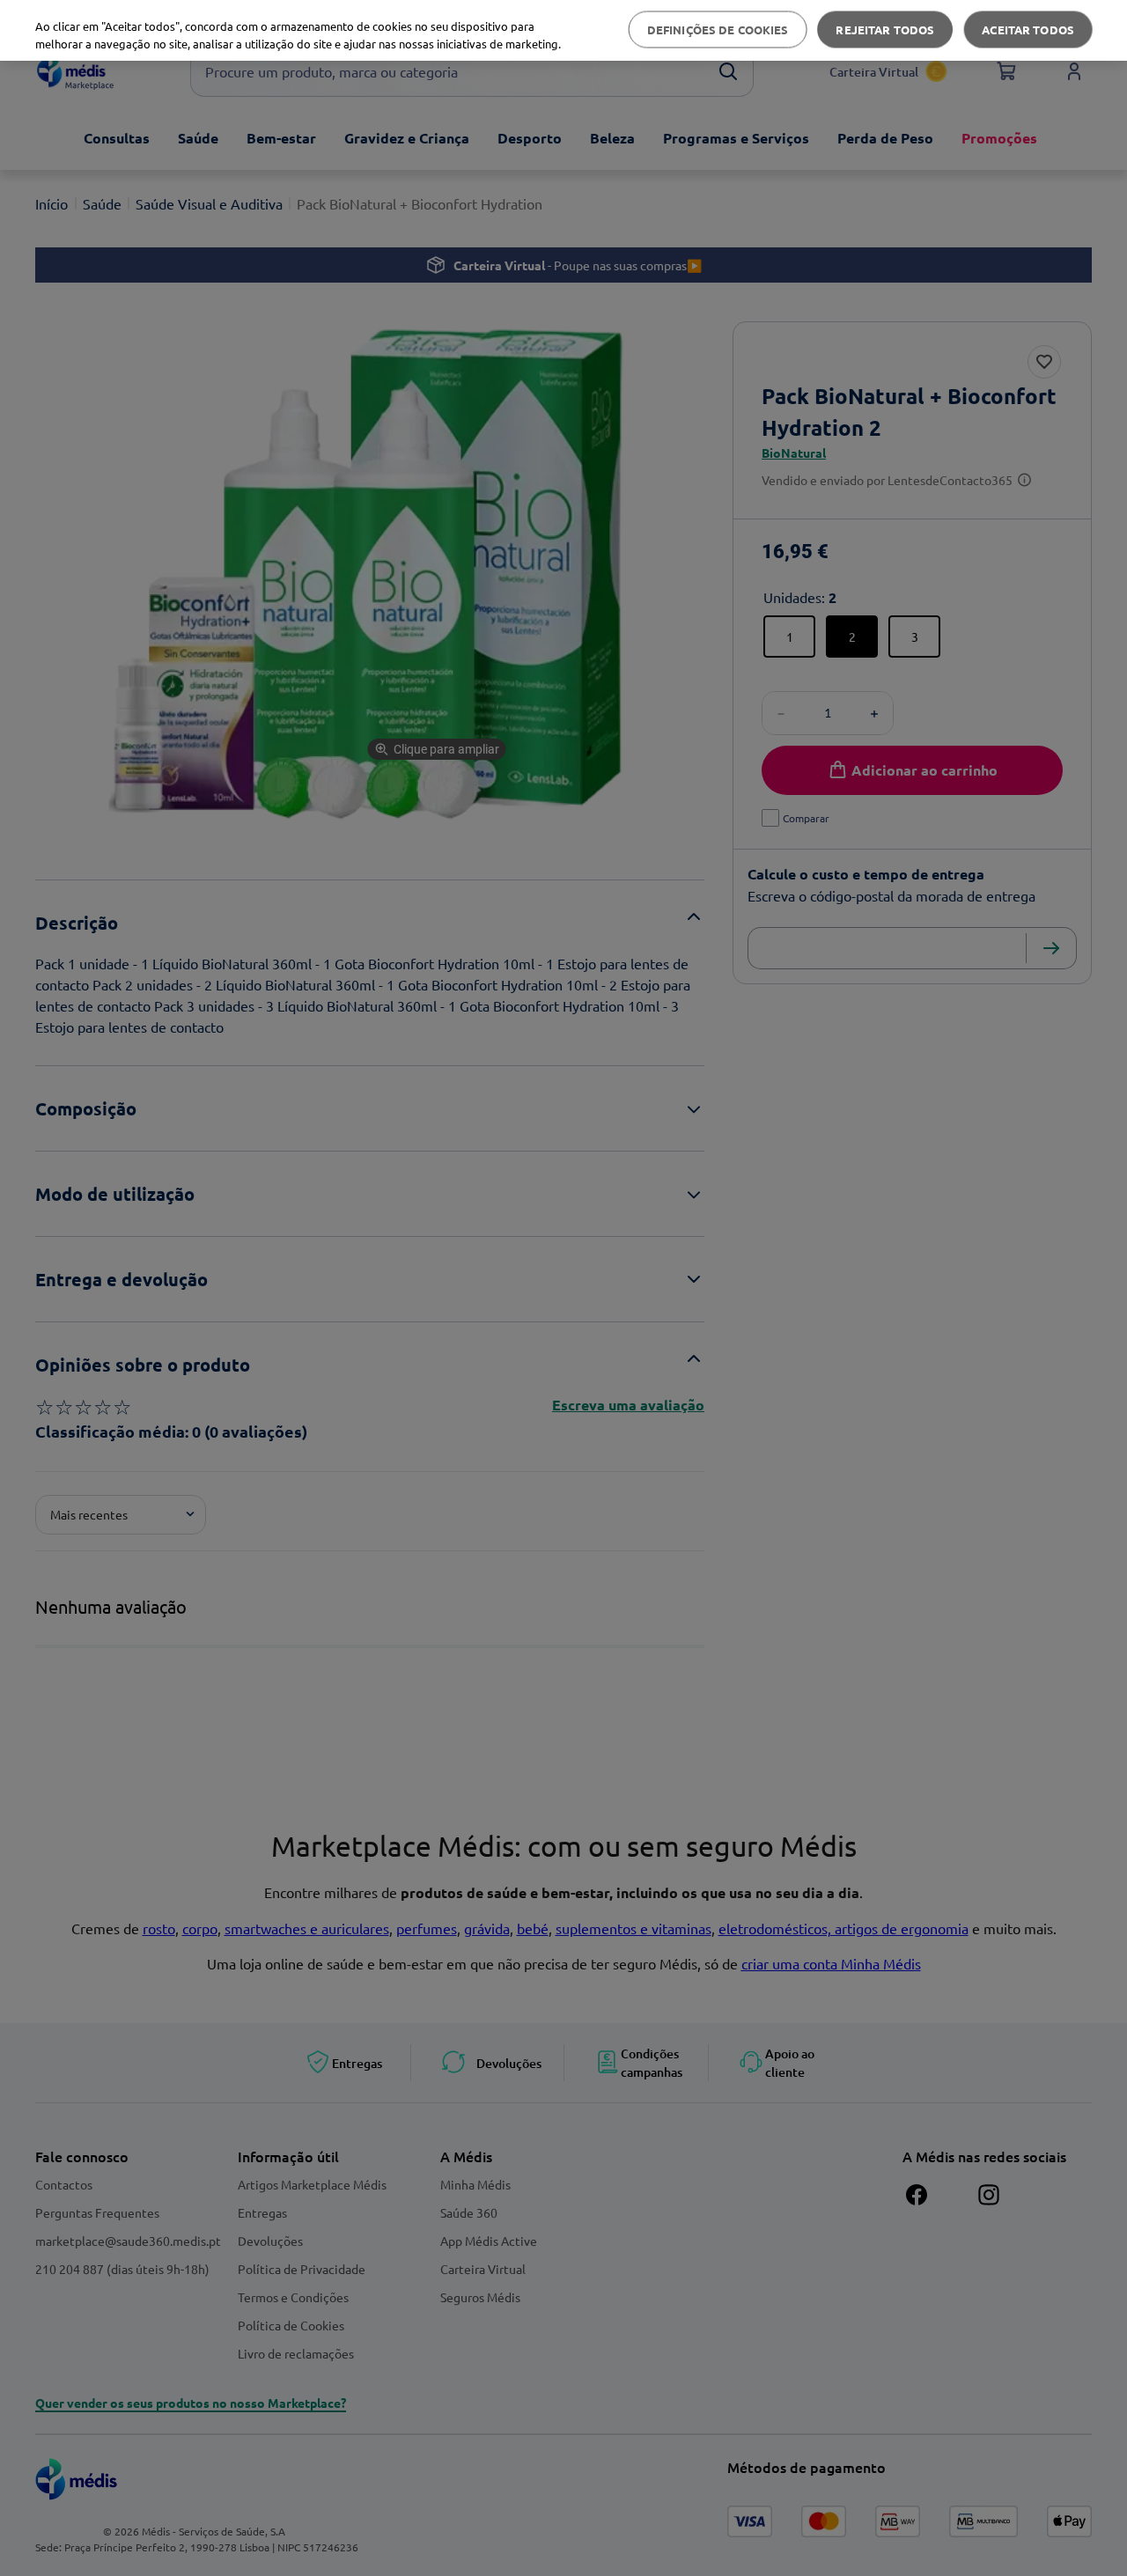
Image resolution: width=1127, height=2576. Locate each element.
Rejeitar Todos (885, 29)
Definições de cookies (718, 29)
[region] (563, 30)
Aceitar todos (1028, 29)
